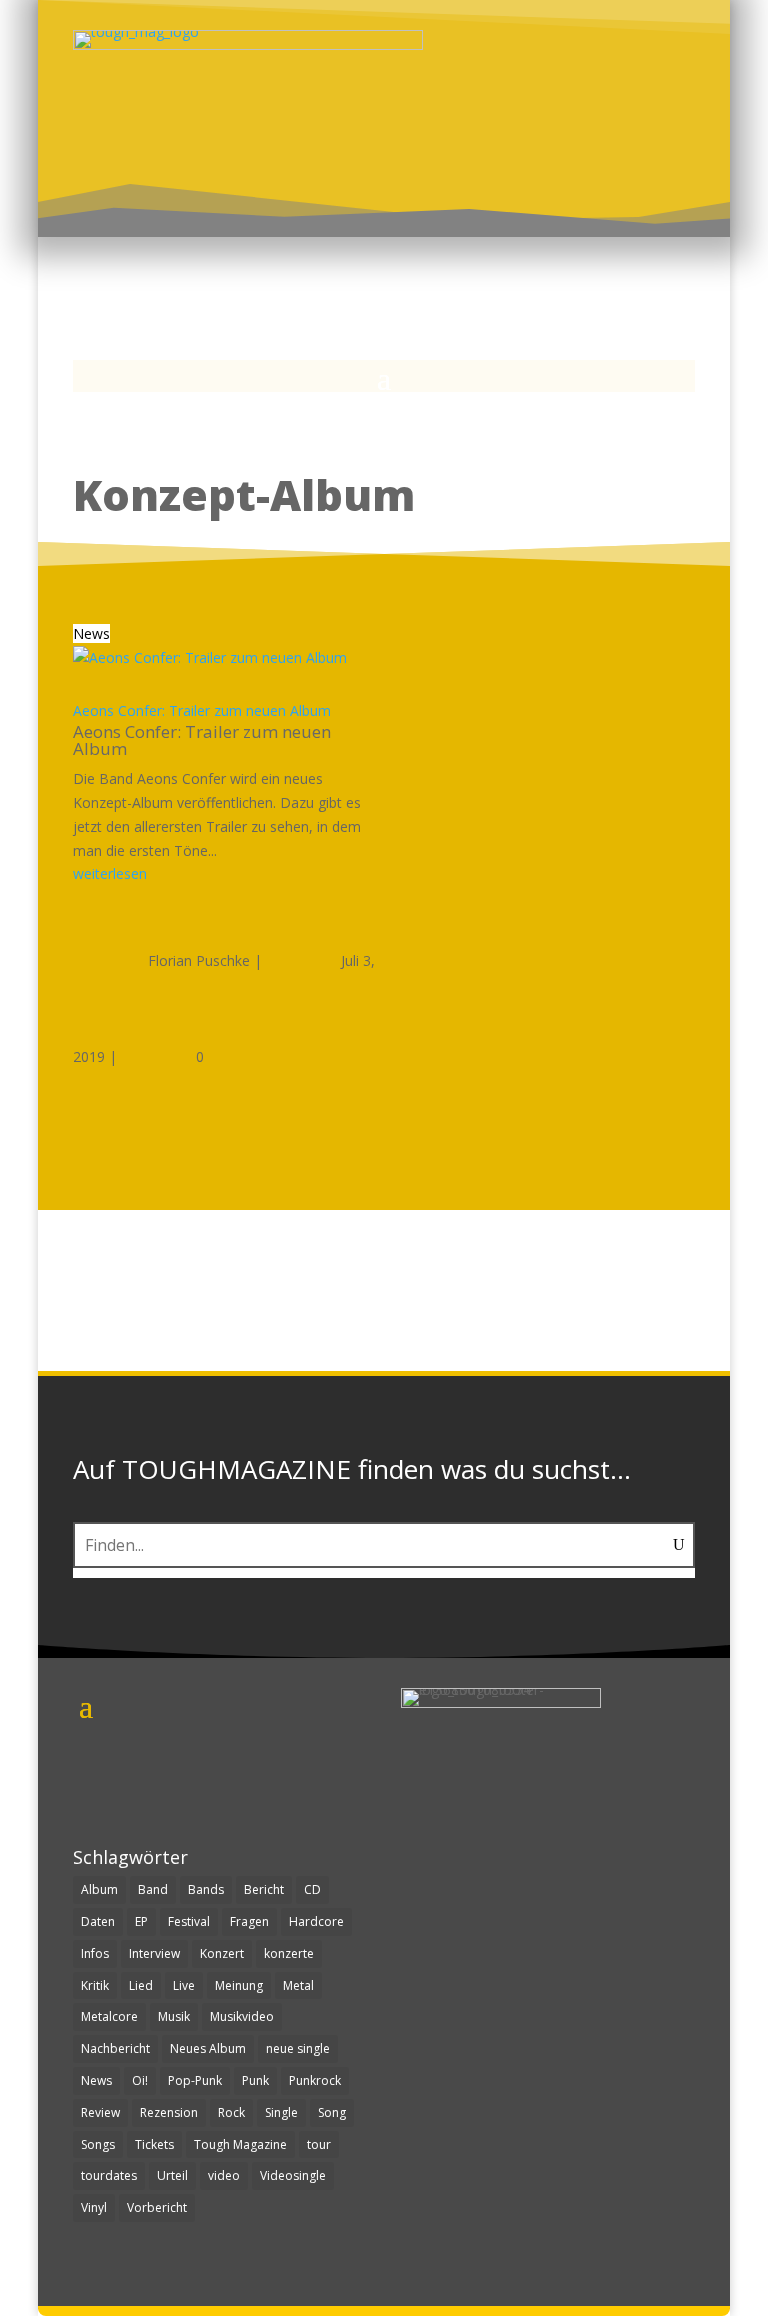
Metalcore (109, 2016)
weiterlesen (110, 873)
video (224, 2175)
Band (153, 1889)
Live (184, 1985)
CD (312, 1889)
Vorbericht (157, 2207)
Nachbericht (115, 2048)
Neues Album (208, 2048)
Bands (206, 1889)
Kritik (95, 1985)
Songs (98, 2144)
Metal (298, 1985)
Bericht (264, 1889)
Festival (189, 1921)
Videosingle (293, 2175)
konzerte (289, 1953)
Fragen (249, 1921)
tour (319, 2144)
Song (332, 2112)
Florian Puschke (199, 960)
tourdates (109, 2175)
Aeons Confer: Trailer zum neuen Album (202, 710)
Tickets (154, 2144)
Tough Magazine (240, 2144)
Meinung (239, 1985)
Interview (154, 1953)
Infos (95, 1953)
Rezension (169, 2112)
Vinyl (94, 2207)
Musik (174, 2016)
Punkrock (315, 2080)
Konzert (222, 1953)
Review (100, 2112)
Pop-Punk (195, 2080)
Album (99, 1889)
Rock (231, 2112)
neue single (298, 2048)
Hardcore (316, 1921)
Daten (98, 1921)
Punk (255, 2080)
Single (281, 2112)
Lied (141, 1985)
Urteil (172, 2175)
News (91, 633)
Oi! (140, 2080)
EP (141, 1921)
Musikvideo (242, 2016)
